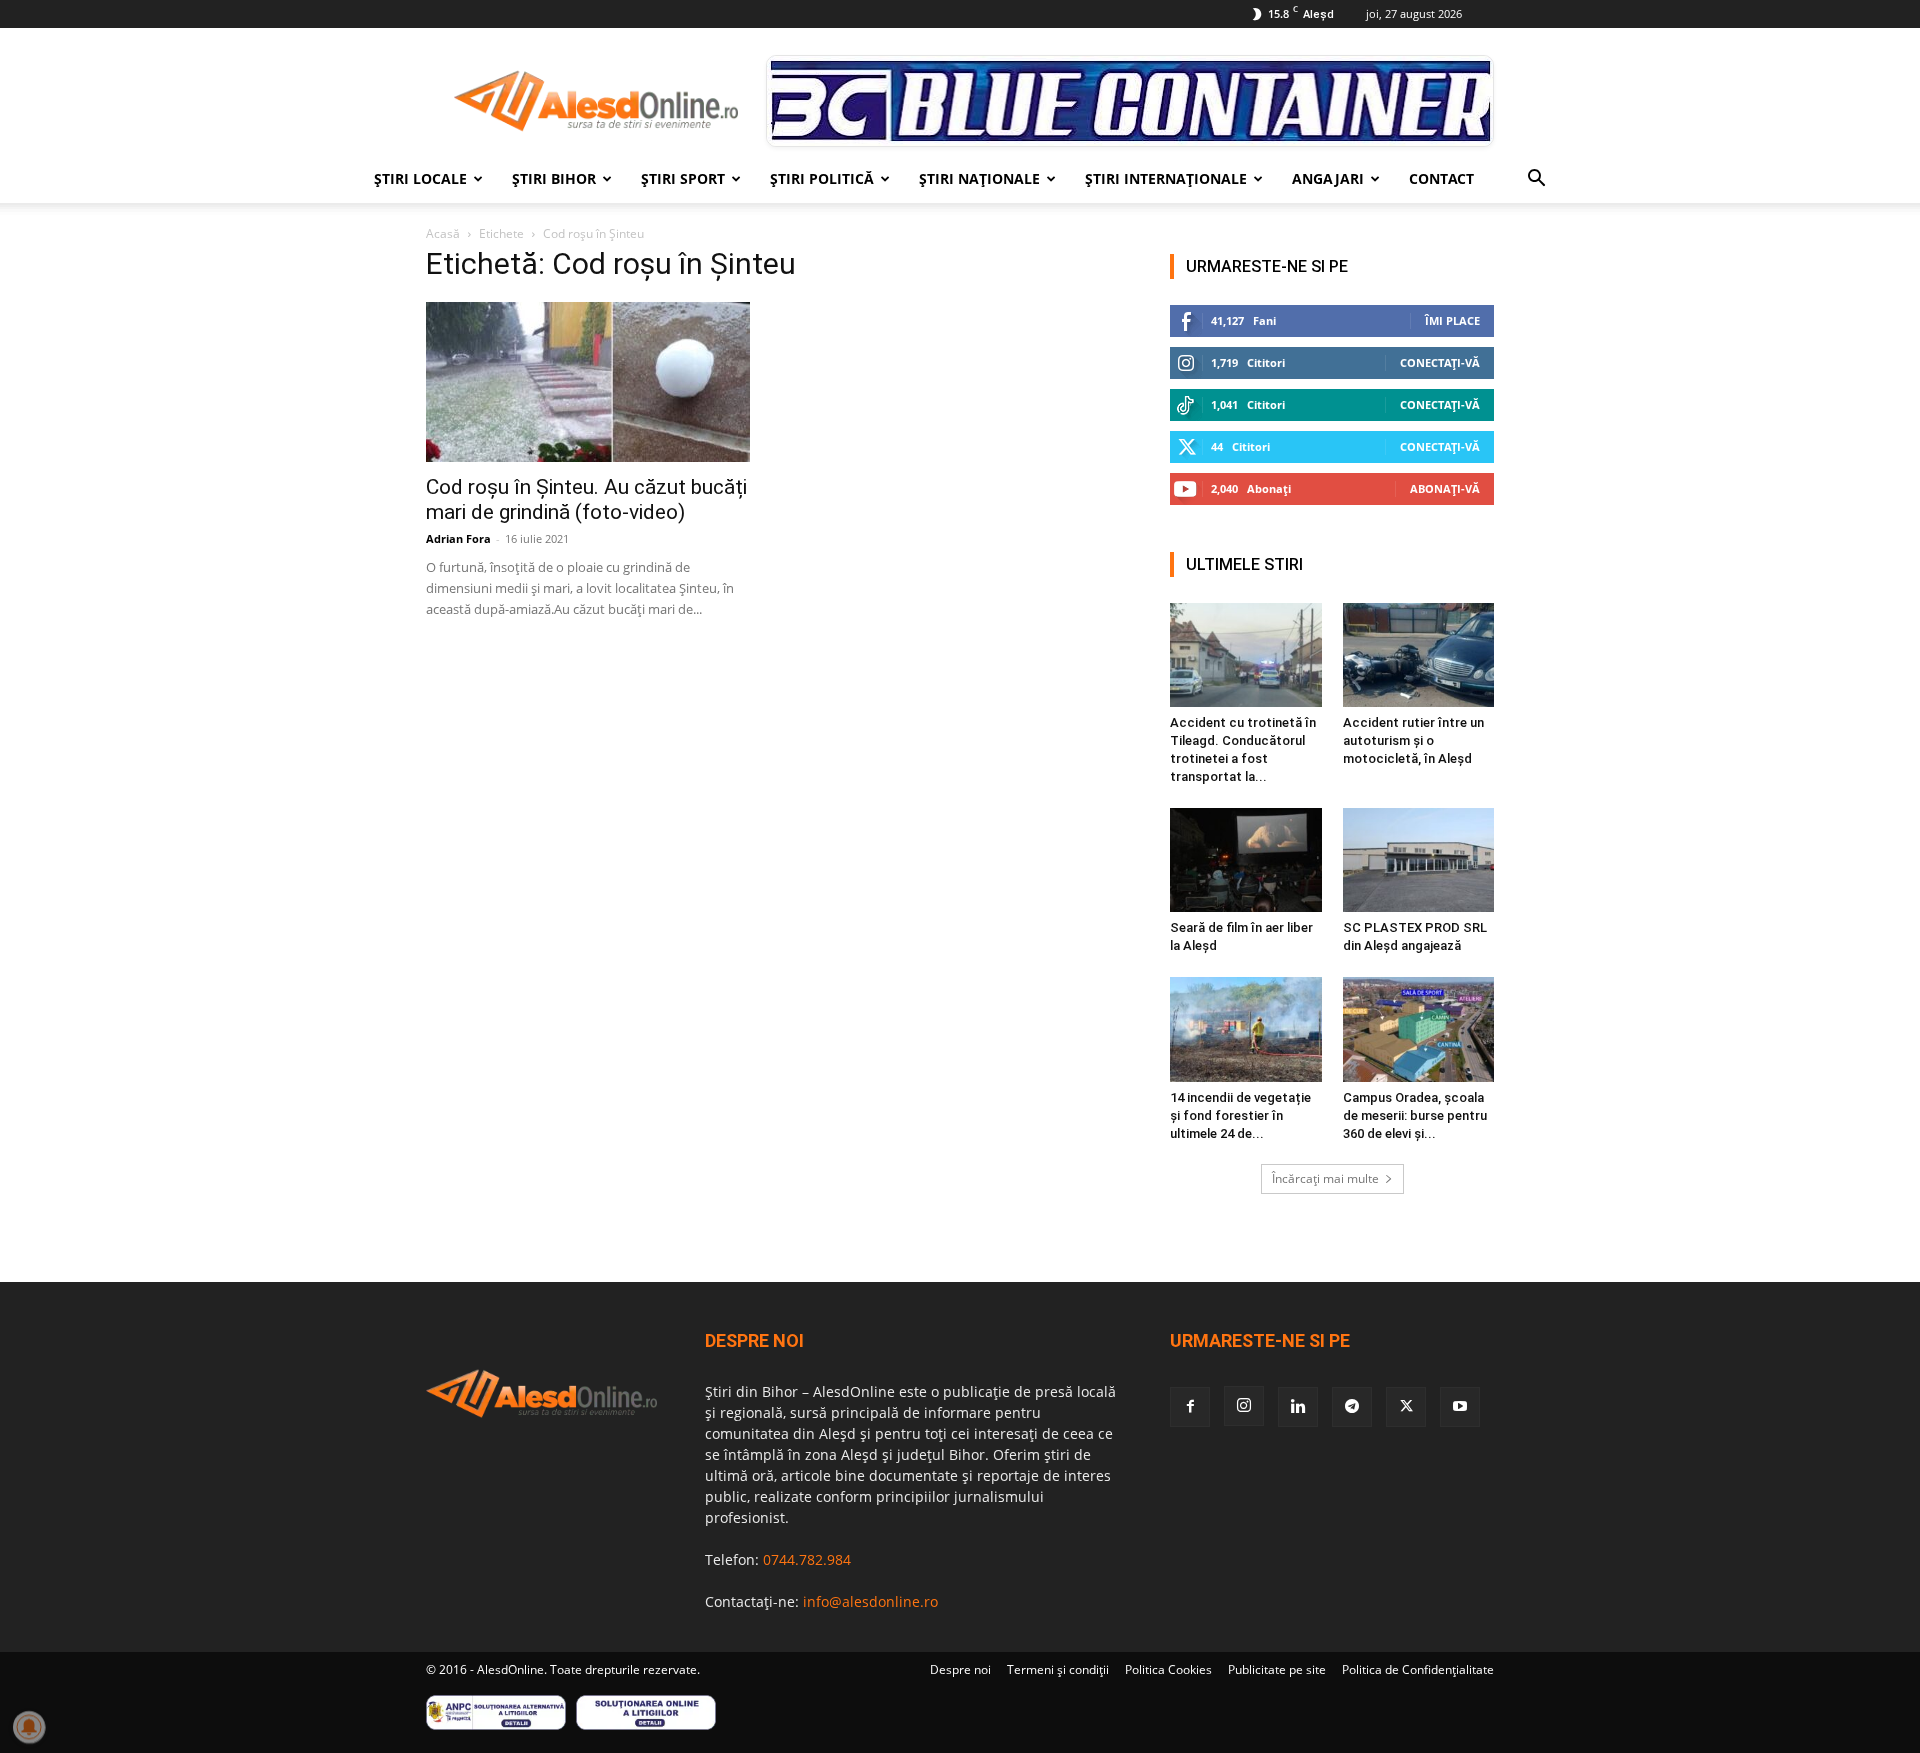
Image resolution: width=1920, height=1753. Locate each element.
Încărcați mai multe (1325, 1178)
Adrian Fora (458, 538)
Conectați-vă (1440, 362)
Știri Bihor (554, 178)
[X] (1406, 1407)
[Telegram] (1352, 1407)
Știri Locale (420, 178)
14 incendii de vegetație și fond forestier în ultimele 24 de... (1240, 1115)
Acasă (443, 233)
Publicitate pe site (1277, 1669)
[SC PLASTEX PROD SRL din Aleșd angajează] (1419, 860)
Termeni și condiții (1058, 1669)
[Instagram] (1244, 1406)
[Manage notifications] (29, 1727)
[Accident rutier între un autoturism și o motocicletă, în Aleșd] (1419, 655)
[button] (1536, 180)
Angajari (1328, 178)
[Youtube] (1460, 1407)
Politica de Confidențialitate (1418, 1669)
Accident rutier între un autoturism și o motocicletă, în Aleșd (1413, 740)
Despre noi (960, 1669)
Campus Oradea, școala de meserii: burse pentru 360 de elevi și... (1415, 1115)
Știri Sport (683, 178)
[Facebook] (1190, 1407)
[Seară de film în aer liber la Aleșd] (1246, 860)
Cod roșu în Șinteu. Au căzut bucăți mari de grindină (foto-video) (586, 499)
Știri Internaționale (1166, 178)
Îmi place (1452, 320)
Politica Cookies (1168, 1669)
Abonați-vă (1445, 488)
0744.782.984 (807, 1559)
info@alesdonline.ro (870, 1601)
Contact (1441, 178)
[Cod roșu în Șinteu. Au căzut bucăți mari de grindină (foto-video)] (588, 382)
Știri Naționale (979, 178)
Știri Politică (822, 178)
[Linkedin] (1298, 1407)
